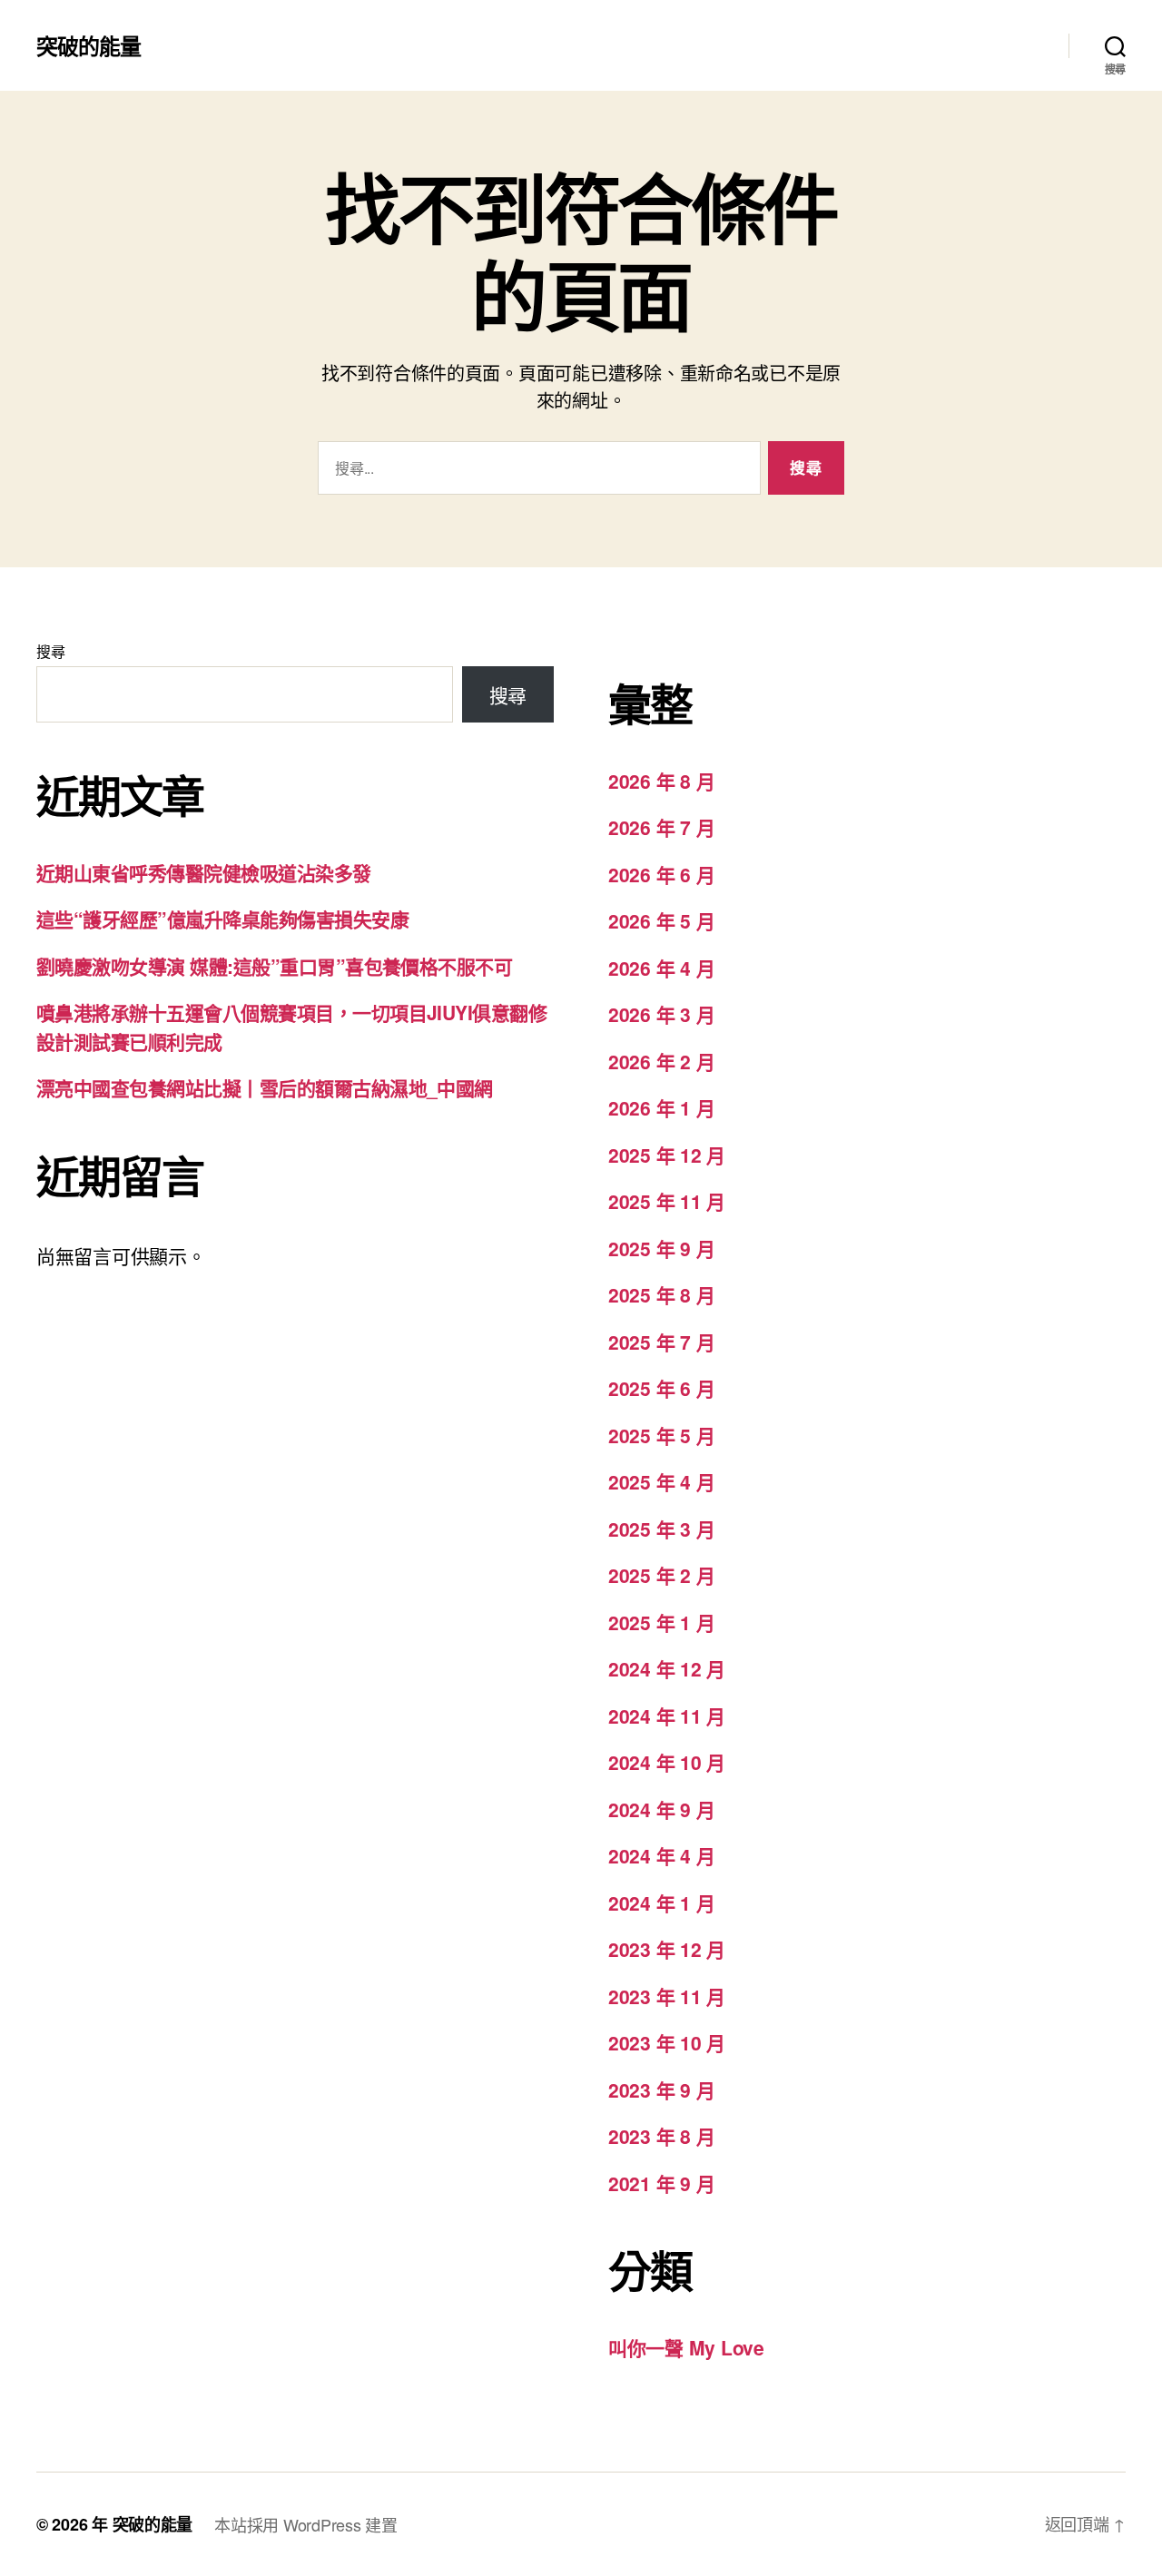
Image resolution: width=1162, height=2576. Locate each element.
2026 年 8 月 (661, 781)
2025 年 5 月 (661, 1435)
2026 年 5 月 (661, 920)
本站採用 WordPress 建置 (305, 2524)
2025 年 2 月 (661, 1575)
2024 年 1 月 (661, 1903)
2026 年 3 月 (661, 1014)
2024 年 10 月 (667, 1762)
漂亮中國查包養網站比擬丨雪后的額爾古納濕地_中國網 (265, 1087)
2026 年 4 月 (661, 968)
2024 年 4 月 (661, 1855)
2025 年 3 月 (661, 1529)
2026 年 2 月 (661, 1061)
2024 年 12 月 (667, 1668)
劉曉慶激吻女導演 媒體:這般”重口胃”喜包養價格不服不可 (274, 966)
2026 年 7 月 (661, 827)
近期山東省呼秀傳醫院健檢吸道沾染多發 (204, 872)
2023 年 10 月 (667, 2042)
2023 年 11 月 (667, 1996)
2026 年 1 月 (661, 1107)
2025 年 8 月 (661, 1294)
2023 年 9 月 (661, 2089)
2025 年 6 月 (661, 1388)
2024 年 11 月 (667, 1716)
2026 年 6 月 (661, 874)
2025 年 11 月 (667, 1201)
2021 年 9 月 (661, 2183)
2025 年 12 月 (667, 1155)
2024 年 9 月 (661, 1809)
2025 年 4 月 (661, 1481)
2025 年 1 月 (661, 1622)
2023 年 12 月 (667, 1949)
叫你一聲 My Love (686, 2347)
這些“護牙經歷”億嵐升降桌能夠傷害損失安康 (222, 919)
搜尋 (50, 651)
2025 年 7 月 (661, 1342)
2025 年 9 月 (661, 1248)
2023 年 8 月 (661, 2136)
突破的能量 (89, 45)
